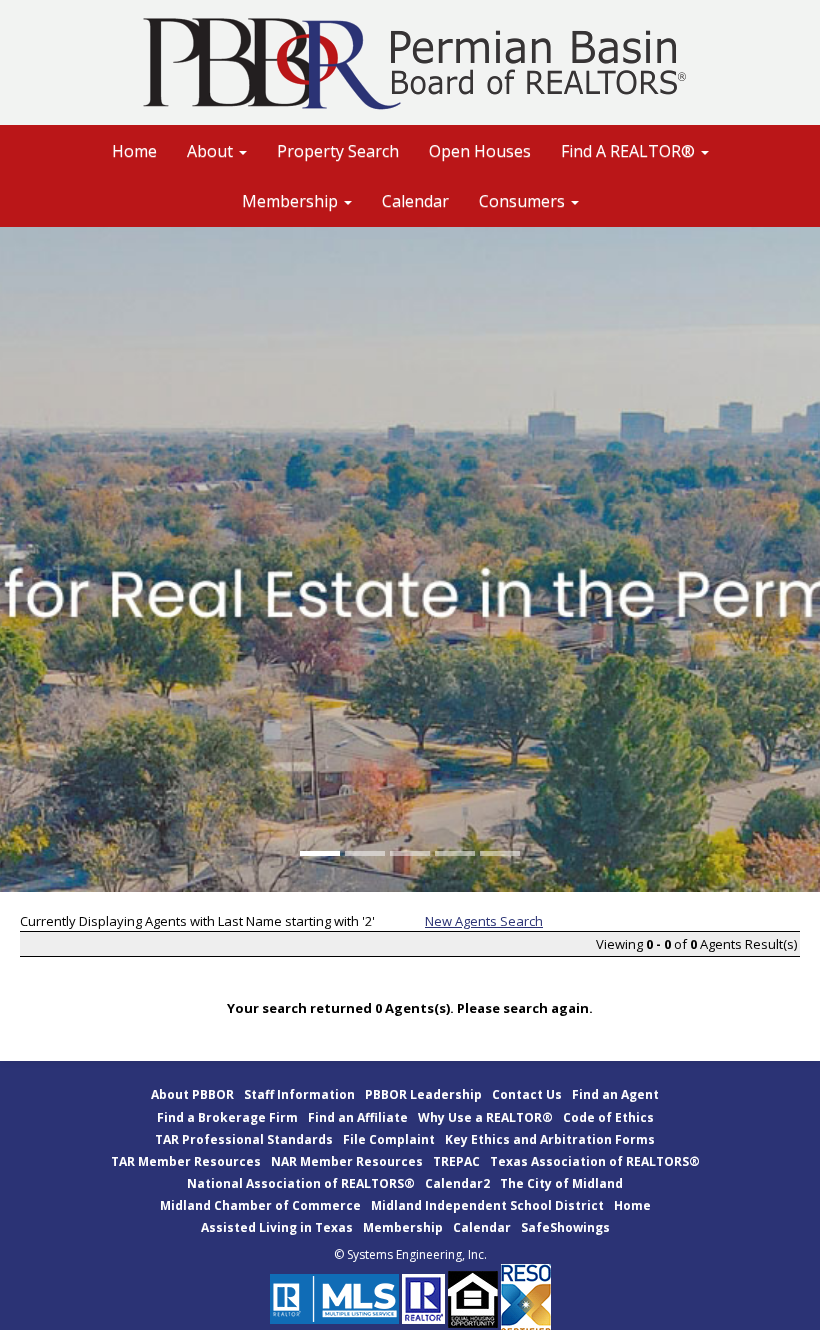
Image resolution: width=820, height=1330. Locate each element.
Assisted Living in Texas (277, 1227)
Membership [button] (292, 201)
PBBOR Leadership (423, 1094)
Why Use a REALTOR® (485, 1117)
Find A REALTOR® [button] (630, 151)
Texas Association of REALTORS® (595, 1161)
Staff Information (299, 1094)
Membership (403, 1227)
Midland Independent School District (487, 1205)
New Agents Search (484, 921)
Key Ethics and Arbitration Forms (550, 1139)
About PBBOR (192, 1094)
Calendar (415, 201)
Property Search (338, 151)
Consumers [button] (524, 201)
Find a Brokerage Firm (227, 1117)
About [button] (212, 151)
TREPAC (456, 1161)
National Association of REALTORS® (301, 1183)
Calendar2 (457, 1183)
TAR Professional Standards (244, 1139)
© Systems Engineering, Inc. (410, 1254)
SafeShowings (565, 1227)
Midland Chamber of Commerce (260, 1205)
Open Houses (480, 151)
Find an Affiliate (358, 1117)
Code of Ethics (608, 1117)
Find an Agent (615, 1094)
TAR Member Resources (186, 1161)
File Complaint (389, 1139)
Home (134, 151)
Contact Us (527, 1094)
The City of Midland (561, 1183)
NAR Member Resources (347, 1161)
